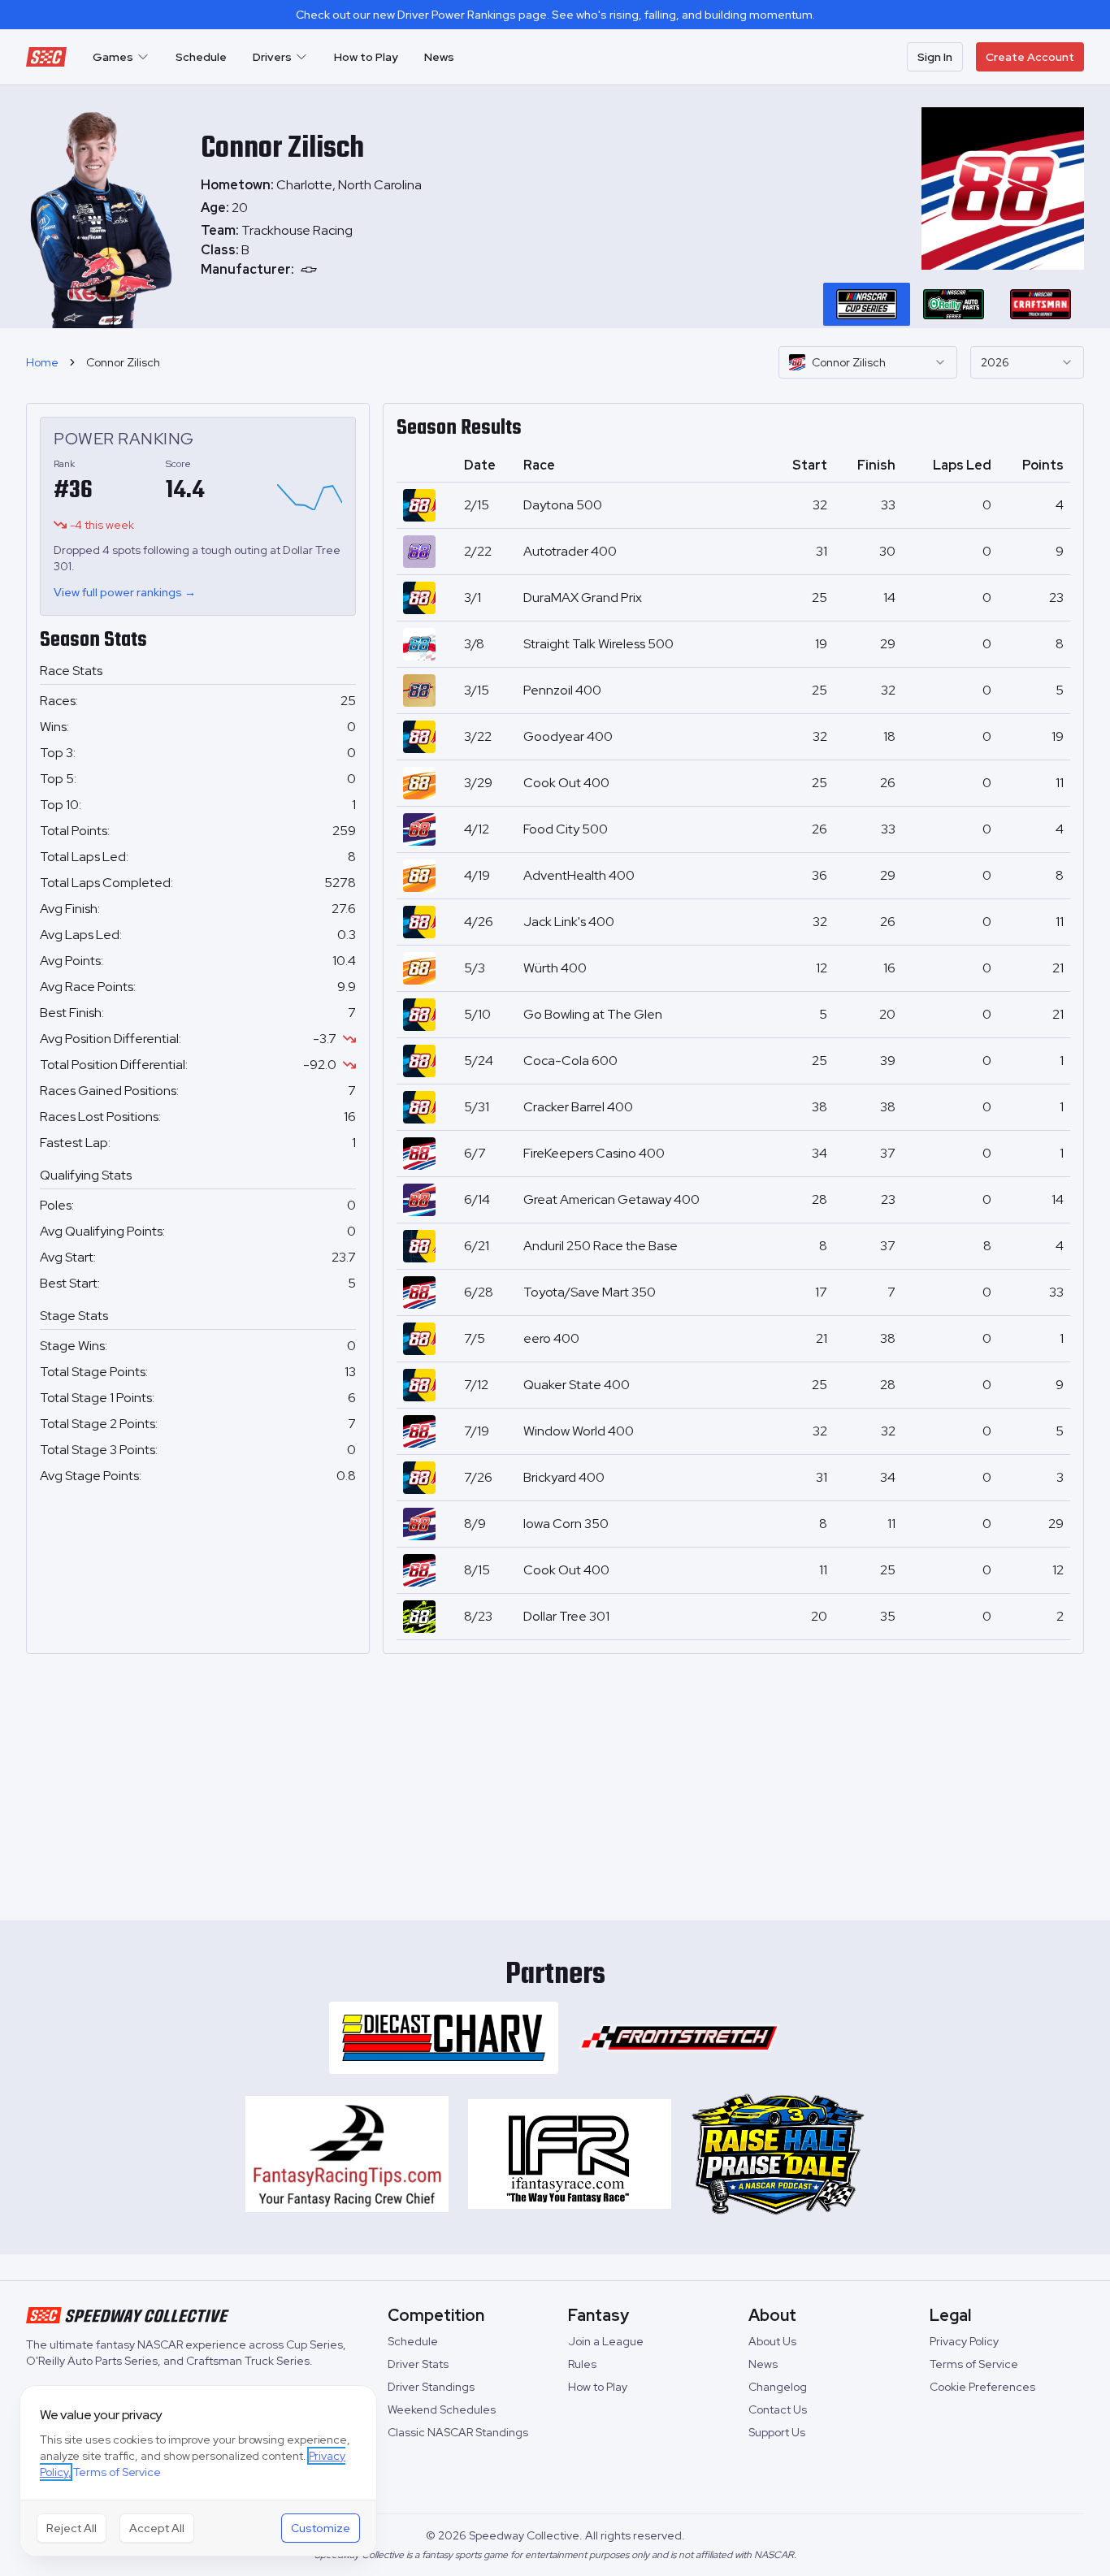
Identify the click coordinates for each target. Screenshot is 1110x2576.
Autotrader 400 (570, 551)
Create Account (1030, 57)
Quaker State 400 (577, 1385)
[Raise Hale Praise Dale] (778, 2154)
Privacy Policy (964, 2341)
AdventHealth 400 (579, 875)
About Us (772, 2341)
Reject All (72, 2528)
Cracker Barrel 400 (578, 1107)
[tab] (867, 304)
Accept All (157, 2528)
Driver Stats (418, 2364)
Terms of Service (974, 2364)
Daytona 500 (563, 505)
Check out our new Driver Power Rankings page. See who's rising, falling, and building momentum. (555, 15)
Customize (321, 2528)
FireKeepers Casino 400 (594, 1153)
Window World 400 (579, 1431)
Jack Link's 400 (569, 922)
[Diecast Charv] (444, 2038)
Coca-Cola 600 (570, 1061)
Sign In (935, 57)
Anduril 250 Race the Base (601, 1246)
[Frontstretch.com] (679, 2038)
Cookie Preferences (982, 2387)
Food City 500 (566, 829)
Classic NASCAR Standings (458, 2432)
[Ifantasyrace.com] (570, 2154)
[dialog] (198, 2471)
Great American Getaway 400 (611, 1199)
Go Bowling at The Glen (593, 1014)
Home (42, 362)
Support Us (777, 2432)
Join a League (606, 2341)
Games (113, 57)
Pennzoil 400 (562, 690)
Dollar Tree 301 (566, 1616)
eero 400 (551, 1338)
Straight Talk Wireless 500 (598, 644)
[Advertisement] (555, 1781)
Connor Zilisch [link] (123, 362)
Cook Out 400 (566, 783)
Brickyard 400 (564, 1477)
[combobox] (868, 362)
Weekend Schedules (442, 2409)
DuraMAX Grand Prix (583, 597)
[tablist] (954, 304)
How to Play (366, 57)
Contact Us (778, 2409)
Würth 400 (555, 968)
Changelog (778, 2387)
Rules (582, 2364)
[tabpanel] (311, 250)
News (439, 57)
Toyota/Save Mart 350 (590, 1292)
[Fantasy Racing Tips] (347, 2154)
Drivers (272, 57)
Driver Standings (431, 2387)
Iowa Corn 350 (566, 1524)
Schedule (201, 57)
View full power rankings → (125, 592)
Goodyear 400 (568, 736)
